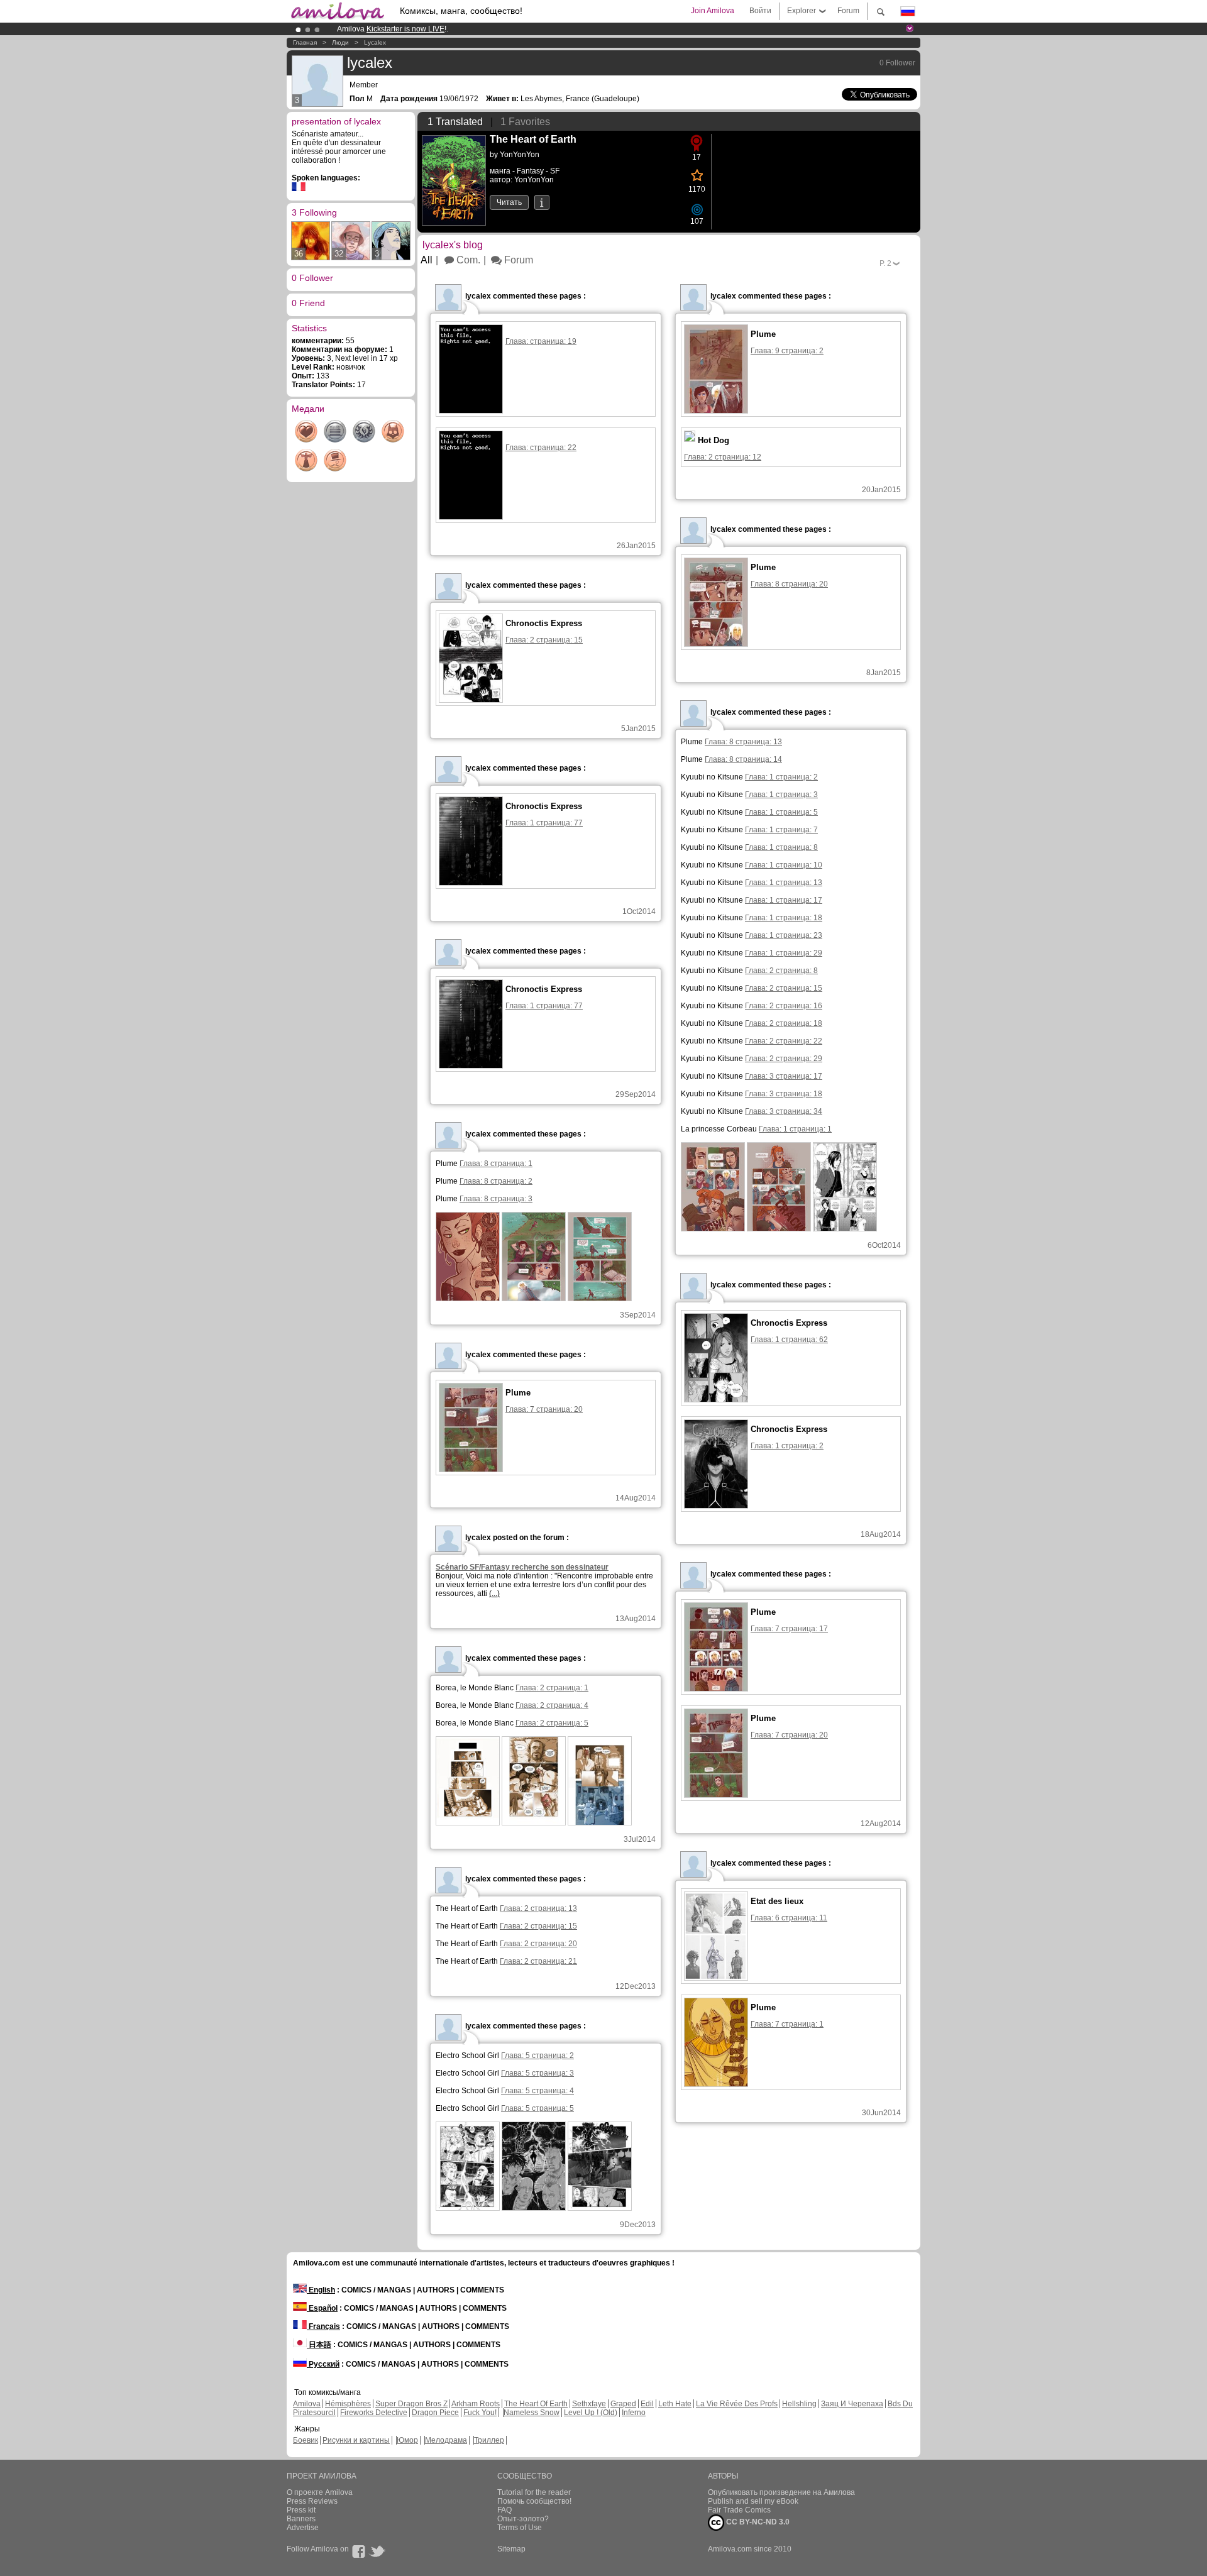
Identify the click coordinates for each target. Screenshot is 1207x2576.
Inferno (634, 2413)
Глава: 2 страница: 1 (552, 1688)
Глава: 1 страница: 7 (781, 830)
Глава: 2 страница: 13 (538, 1908)
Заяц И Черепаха (852, 2404)
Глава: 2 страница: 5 (552, 1723)
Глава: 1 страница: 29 (784, 953)
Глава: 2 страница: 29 (784, 1059)
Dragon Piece (435, 2413)
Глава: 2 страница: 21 (538, 1961)
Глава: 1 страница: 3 (781, 795)
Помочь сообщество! (534, 2501)
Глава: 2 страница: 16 (784, 1006)
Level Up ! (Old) (591, 2413)
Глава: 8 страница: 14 (743, 759)
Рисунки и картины (356, 2440)
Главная (305, 42)
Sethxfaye (589, 2404)
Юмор (407, 2440)
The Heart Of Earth (536, 2404)
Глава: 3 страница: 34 (784, 1111)
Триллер (489, 2440)
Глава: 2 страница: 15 (784, 988)
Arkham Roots (476, 2404)
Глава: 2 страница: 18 (784, 1023)
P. (885, 263)
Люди (340, 42)
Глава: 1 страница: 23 (784, 935)
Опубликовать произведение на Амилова (781, 2492)
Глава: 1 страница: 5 (781, 812)
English (321, 2290)
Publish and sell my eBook (753, 2501)
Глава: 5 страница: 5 (537, 2108)
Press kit (301, 2510)
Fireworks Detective (374, 2413)
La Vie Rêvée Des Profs (737, 2404)
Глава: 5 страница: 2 (537, 2056)
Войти (760, 11)
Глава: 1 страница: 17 (784, 900)
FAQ (504, 2510)
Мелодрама (446, 2440)
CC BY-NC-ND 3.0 (757, 2522)
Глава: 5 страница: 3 (537, 2073)
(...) (494, 1593)
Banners (301, 2519)
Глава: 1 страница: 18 (784, 918)
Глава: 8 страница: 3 (496, 1199)
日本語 (319, 2345)
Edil (647, 2404)
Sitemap (511, 2549)
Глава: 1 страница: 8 (781, 847)
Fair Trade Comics (739, 2510)
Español (322, 2308)
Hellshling (799, 2404)
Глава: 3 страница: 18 (784, 1094)
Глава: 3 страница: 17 (784, 1076)
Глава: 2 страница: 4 (552, 1705)
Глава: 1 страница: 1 (795, 1129)
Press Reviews (312, 2501)
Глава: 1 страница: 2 (781, 777)
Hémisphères (348, 2404)
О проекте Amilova (320, 2492)
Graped (623, 2404)
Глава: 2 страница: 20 (538, 1944)
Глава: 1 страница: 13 (784, 883)
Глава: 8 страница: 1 (496, 1164)
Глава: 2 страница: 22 (784, 1041)
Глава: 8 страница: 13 (743, 742)
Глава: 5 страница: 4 (537, 2091)
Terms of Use (520, 2528)
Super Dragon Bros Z (411, 2404)
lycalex (375, 42)
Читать (509, 202)
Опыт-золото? (523, 2519)
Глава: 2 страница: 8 (781, 971)
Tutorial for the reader (534, 2492)
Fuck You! (480, 2413)
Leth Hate (675, 2404)
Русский (323, 2364)
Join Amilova (713, 11)
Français (323, 2326)
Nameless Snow (532, 2413)
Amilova (307, 2404)
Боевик (306, 2440)
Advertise (303, 2528)
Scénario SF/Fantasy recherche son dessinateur (522, 1567)
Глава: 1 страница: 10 (784, 865)
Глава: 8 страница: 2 (496, 1181)
